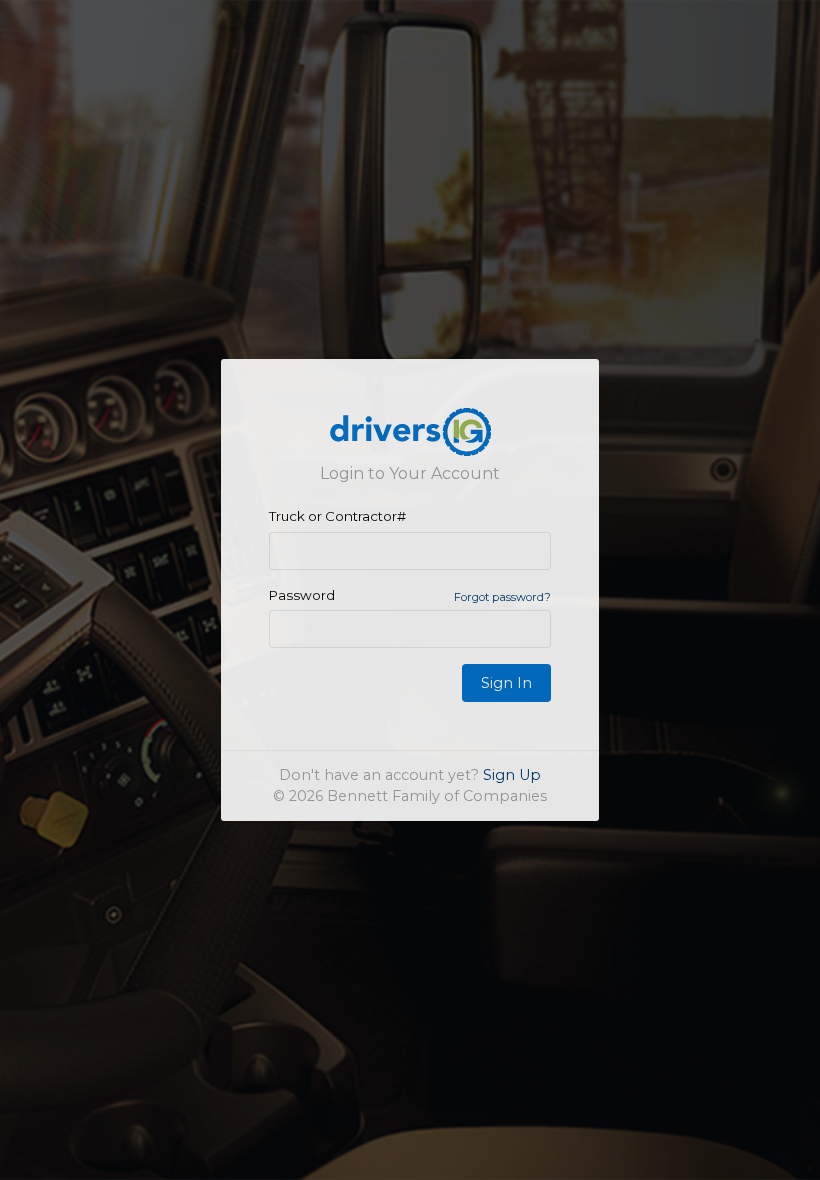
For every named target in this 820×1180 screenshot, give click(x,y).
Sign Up (512, 775)
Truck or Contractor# (337, 516)
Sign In (506, 683)
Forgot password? (502, 597)
